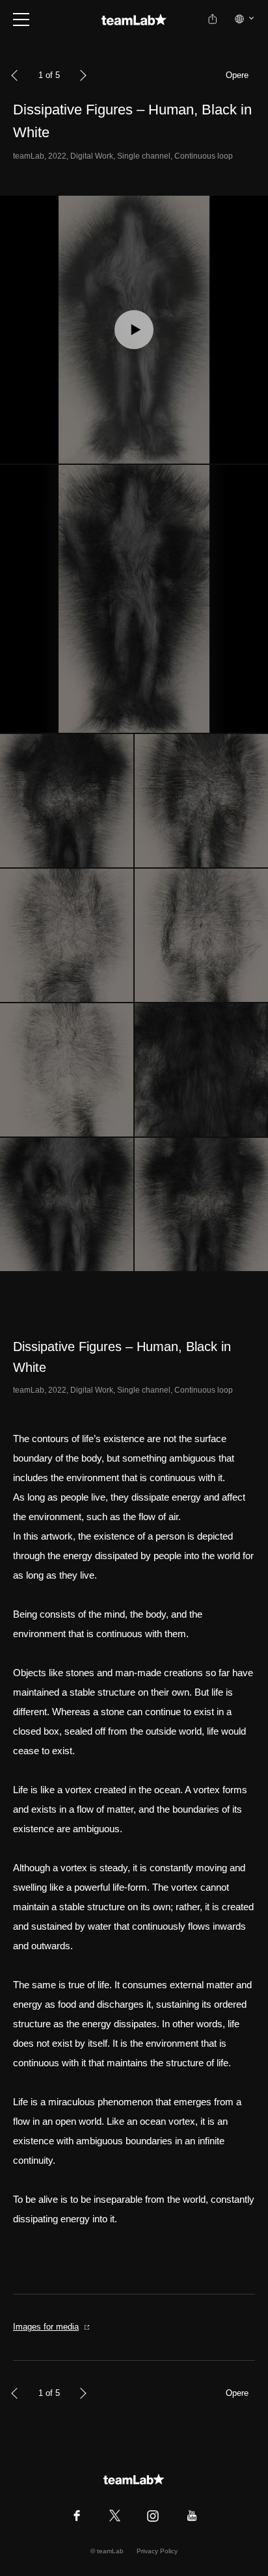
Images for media (46, 2327)
